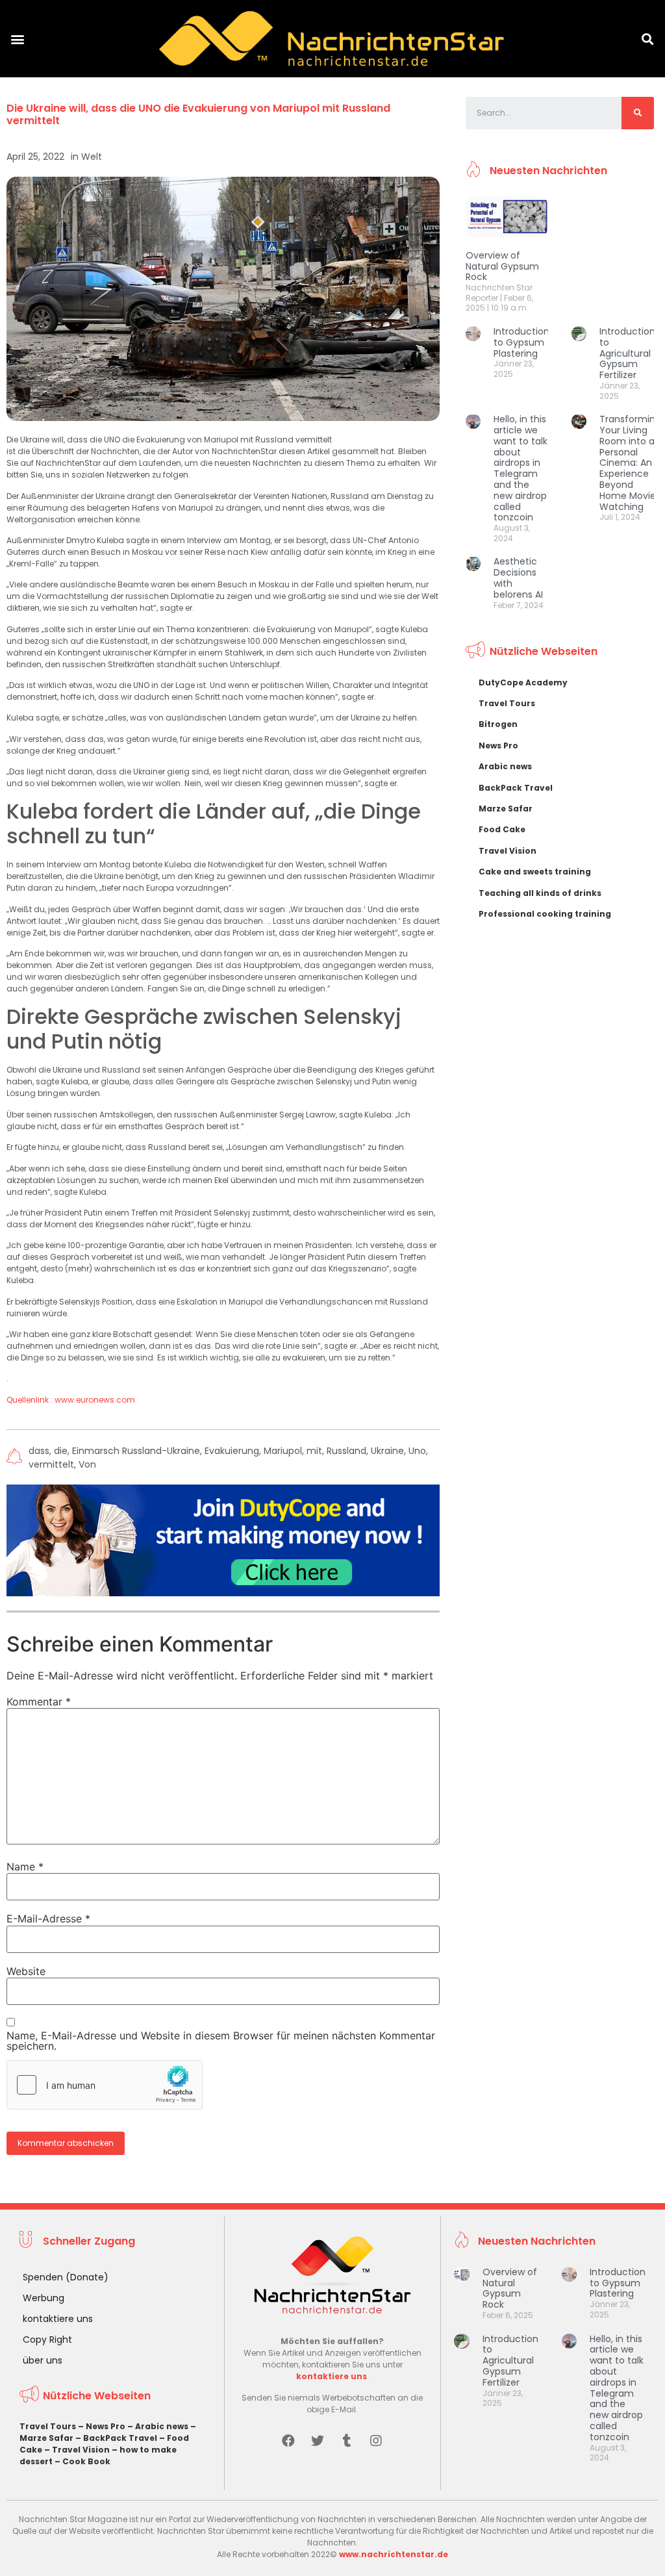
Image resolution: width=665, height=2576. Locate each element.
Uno (417, 1451)
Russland (346, 1451)
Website (26, 1971)
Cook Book (86, 2461)
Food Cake (502, 829)
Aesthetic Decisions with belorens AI (518, 578)
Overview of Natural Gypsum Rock (502, 266)
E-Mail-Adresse (48, 1919)
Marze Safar (506, 809)
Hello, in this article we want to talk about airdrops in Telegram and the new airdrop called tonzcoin (521, 468)
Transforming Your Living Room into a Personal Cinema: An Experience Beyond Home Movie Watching (630, 463)
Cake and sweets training (535, 872)
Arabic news (505, 766)
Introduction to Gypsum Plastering (521, 342)
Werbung (44, 2298)
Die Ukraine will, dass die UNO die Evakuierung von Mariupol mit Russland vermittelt (198, 114)
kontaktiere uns (58, 2319)
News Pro (498, 746)
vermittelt (51, 1464)
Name (25, 1867)
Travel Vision (508, 851)
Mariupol (283, 1451)
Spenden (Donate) (66, 2277)
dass (39, 1451)
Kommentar (39, 1702)
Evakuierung (232, 1451)
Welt (92, 157)
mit (314, 1451)
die (61, 1451)
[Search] (638, 113)
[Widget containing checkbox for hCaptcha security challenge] (105, 2085)
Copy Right (47, 2340)
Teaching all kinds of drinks (540, 893)
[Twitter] (318, 2441)
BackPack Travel (516, 788)
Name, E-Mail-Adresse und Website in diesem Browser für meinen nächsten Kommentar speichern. (221, 2041)
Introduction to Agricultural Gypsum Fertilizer (627, 353)
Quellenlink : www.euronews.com (71, 1400)
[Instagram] (376, 2441)
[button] (17, 39)
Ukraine (387, 1451)
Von (87, 1464)
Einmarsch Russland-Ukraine (136, 1451)
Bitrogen (498, 724)
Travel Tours (507, 703)
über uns (43, 2360)
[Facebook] (288, 2441)
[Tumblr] (347, 2441)
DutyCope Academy (523, 682)
